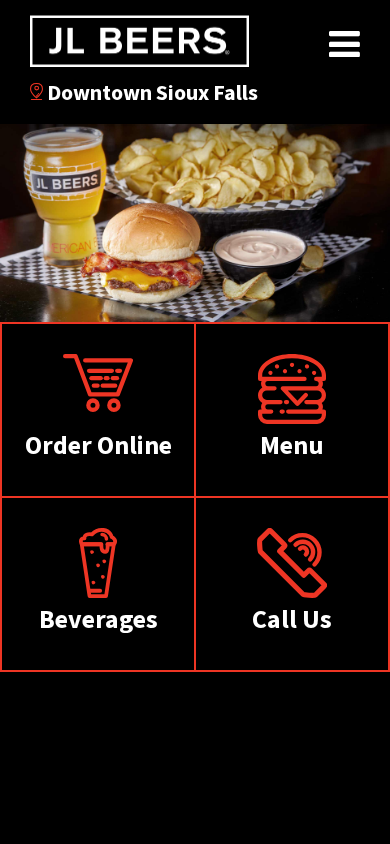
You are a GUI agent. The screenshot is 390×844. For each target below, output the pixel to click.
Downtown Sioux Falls (150, 92)
